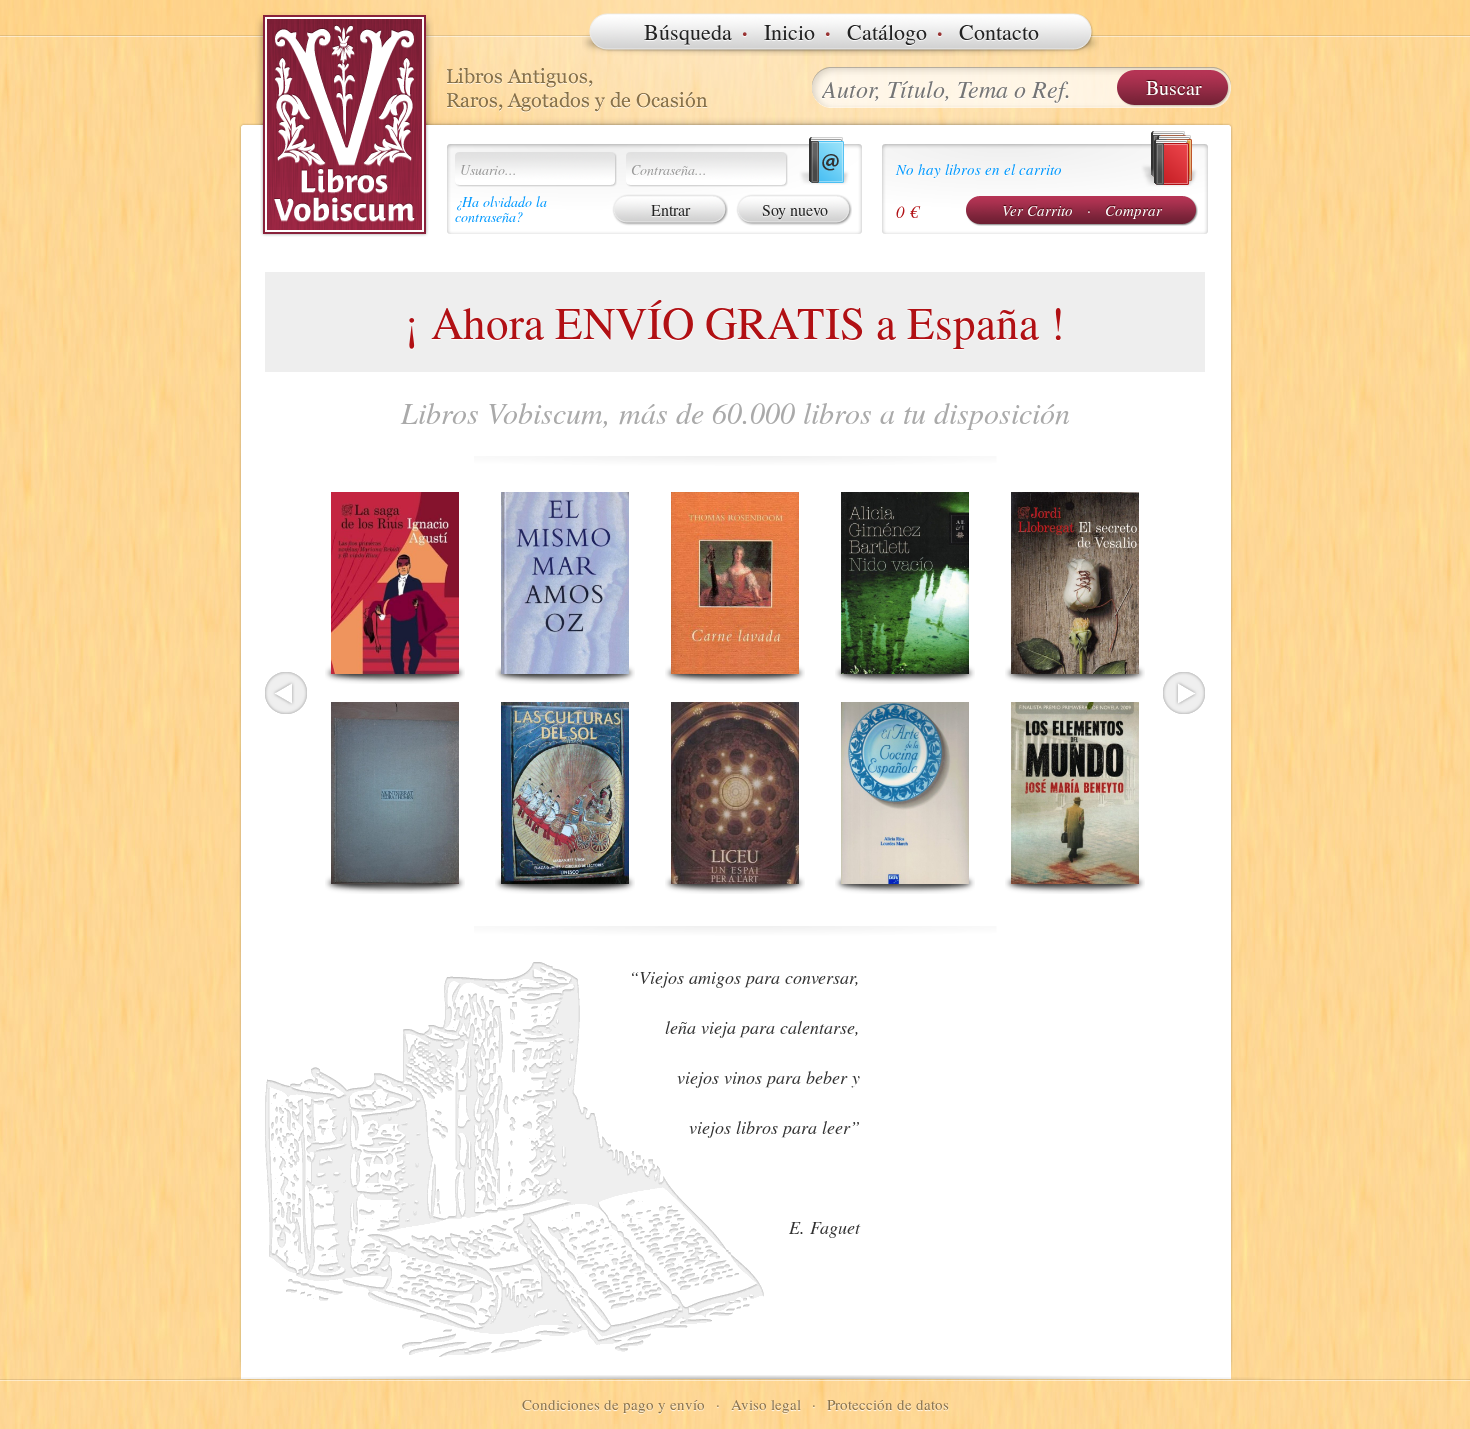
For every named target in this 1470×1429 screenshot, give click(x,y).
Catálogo (887, 31)
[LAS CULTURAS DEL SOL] (565, 793)
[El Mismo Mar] (565, 583)
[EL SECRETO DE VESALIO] (1075, 583)
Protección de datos (888, 1404)
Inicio (789, 31)
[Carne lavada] (735, 583)
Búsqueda (688, 31)
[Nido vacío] (905, 583)
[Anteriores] (286, 693)
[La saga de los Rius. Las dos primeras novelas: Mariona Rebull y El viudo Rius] (395, 583)
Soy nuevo (795, 209)
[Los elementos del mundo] (1075, 793)
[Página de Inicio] (345, 125)
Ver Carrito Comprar (1082, 210)
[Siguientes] (1184, 693)
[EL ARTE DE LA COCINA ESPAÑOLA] (905, 793)
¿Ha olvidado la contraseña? (501, 209)
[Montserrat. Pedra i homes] (395, 793)
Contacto (999, 31)
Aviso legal (766, 1404)
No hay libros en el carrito (979, 169)
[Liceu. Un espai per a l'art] (735, 793)
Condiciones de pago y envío (613, 1404)
